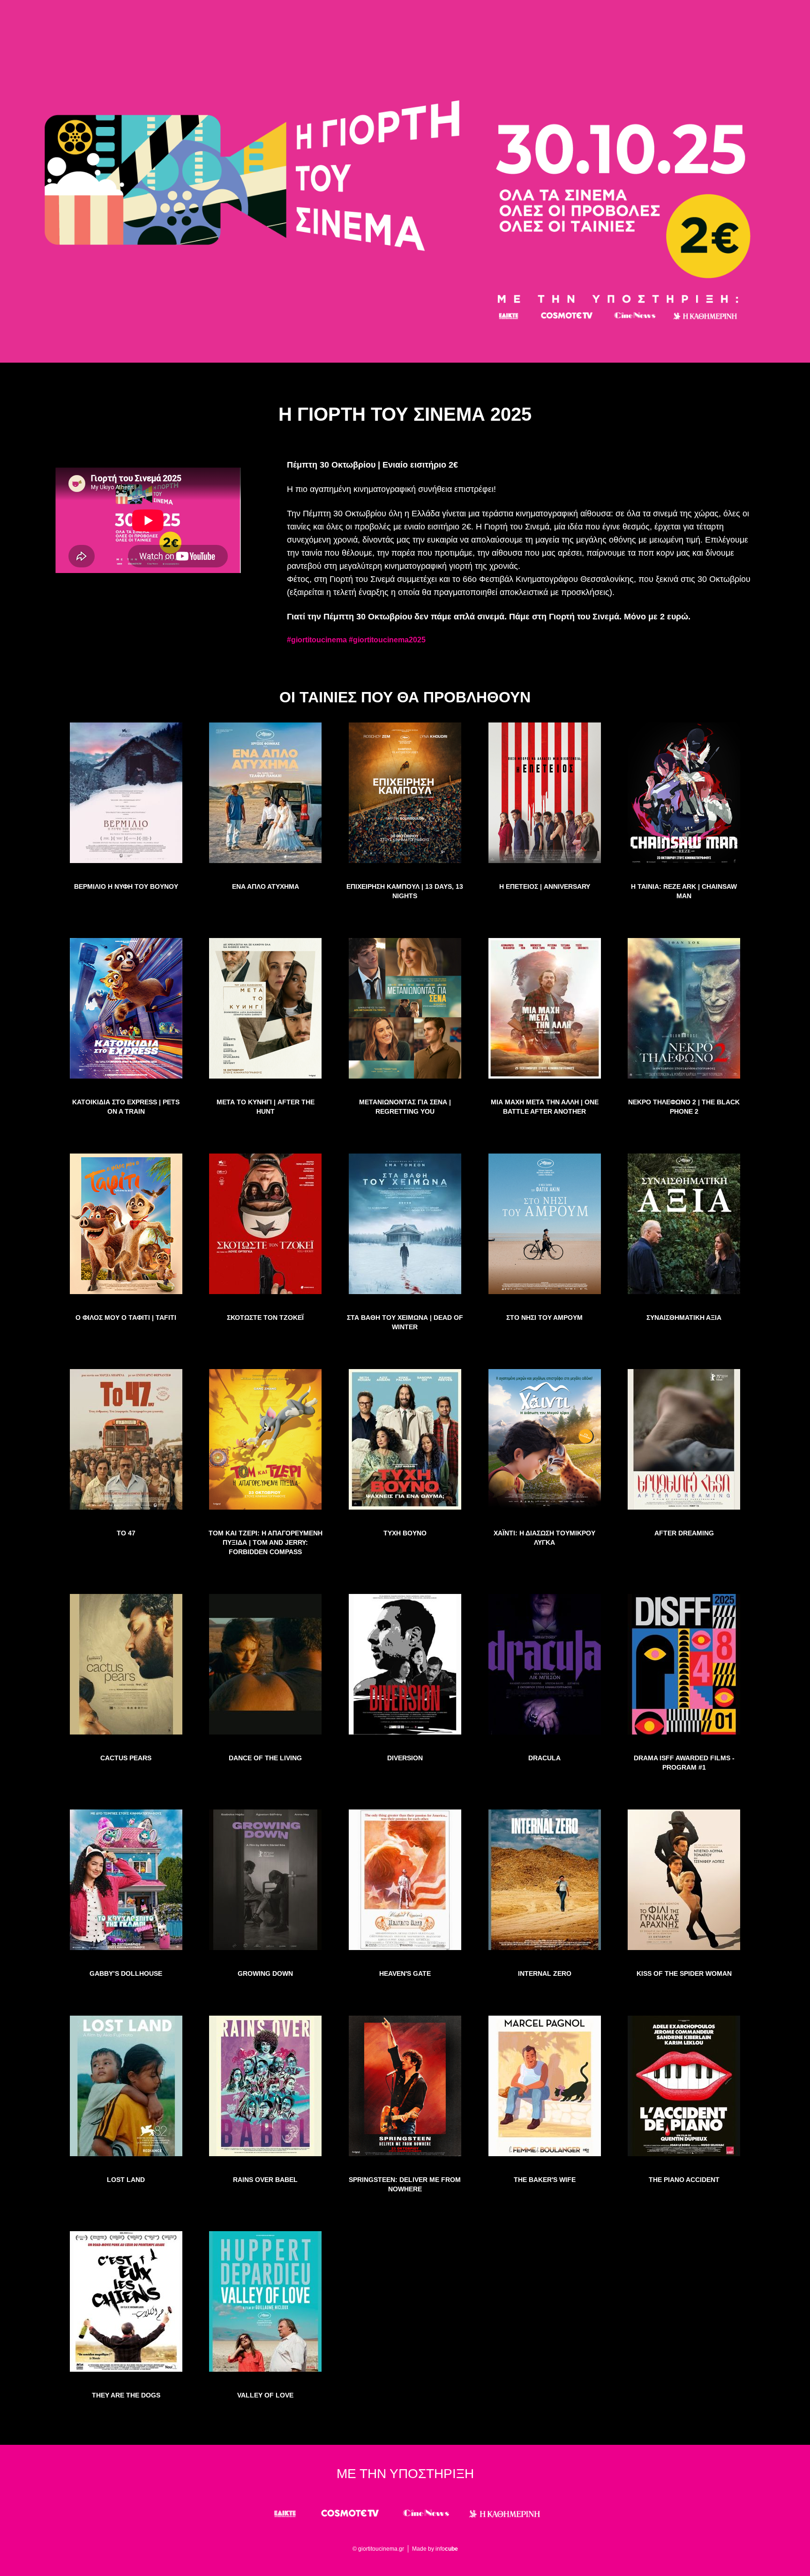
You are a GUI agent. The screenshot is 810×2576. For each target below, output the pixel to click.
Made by (435, 2549)
